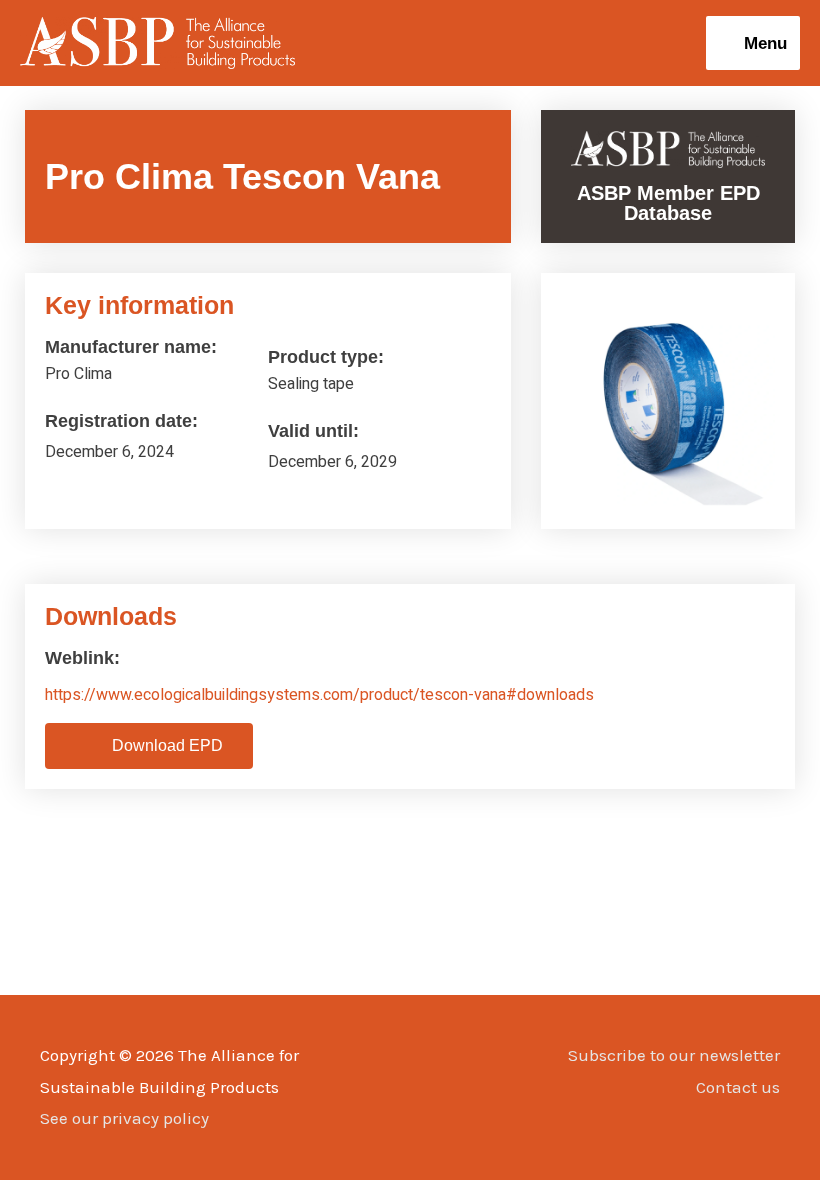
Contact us (738, 1087)
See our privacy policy (124, 1118)
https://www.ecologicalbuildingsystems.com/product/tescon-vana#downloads (319, 695)
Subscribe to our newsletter (674, 1055)
